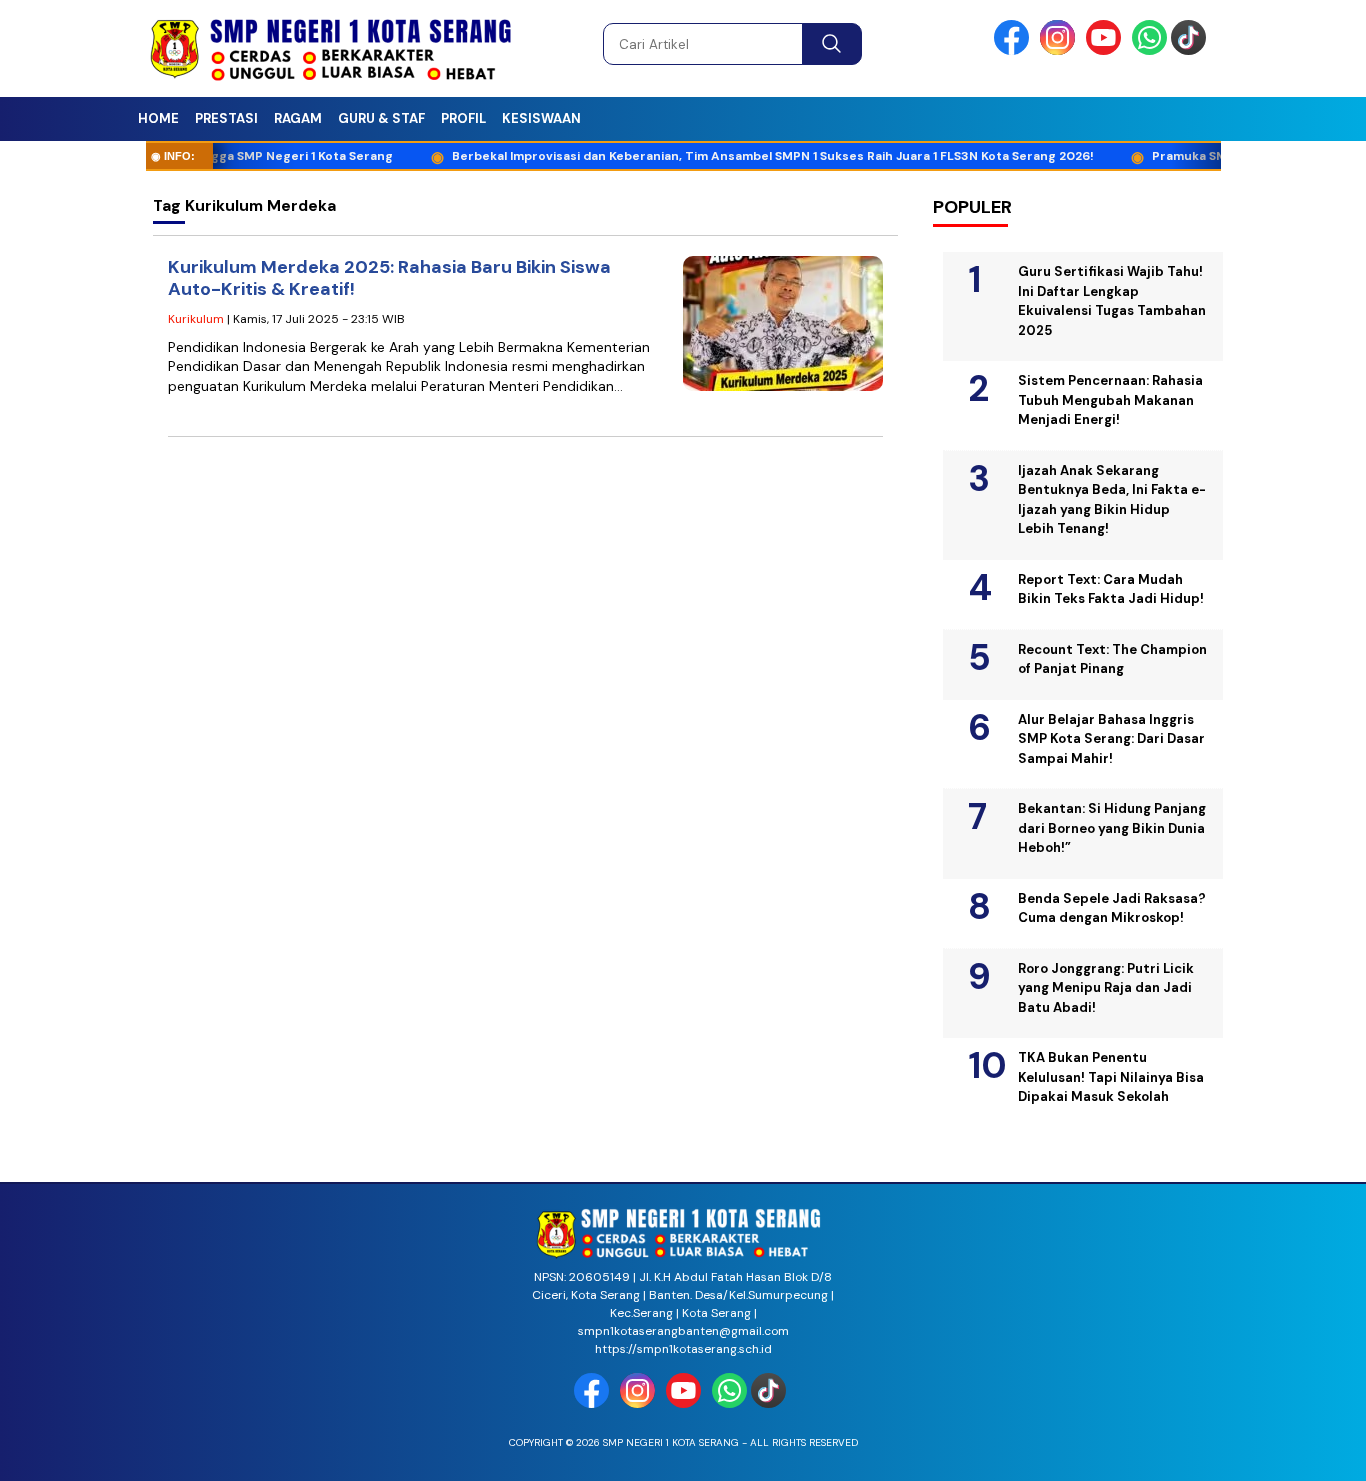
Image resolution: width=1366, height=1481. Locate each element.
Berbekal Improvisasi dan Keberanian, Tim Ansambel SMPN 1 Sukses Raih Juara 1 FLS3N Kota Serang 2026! (736, 156)
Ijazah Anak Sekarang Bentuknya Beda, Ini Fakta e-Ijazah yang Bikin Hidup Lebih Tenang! (1112, 500)
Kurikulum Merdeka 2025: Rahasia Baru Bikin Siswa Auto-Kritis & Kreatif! (389, 278)
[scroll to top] (1308, 1450)
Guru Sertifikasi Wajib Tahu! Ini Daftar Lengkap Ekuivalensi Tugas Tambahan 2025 (1112, 301)
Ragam (298, 118)
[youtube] (1107, 50)
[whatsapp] (1149, 50)
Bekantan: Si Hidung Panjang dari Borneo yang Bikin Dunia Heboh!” (1112, 828)
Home (158, 118)
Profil (463, 118)
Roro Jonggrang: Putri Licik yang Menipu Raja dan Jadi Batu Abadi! (1106, 988)
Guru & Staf (381, 118)
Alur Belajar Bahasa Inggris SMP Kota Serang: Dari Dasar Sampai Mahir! (1111, 739)
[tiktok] (1192, 50)
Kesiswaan (541, 118)
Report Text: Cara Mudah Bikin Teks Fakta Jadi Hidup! (1111, 589)
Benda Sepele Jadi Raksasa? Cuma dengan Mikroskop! (1112, 908)
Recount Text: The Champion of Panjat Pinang (1112, 659)
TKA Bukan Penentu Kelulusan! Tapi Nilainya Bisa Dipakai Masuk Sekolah (1111, 1077)
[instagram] (1061, 50)
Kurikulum (196, 319)
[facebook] (1015, 50)
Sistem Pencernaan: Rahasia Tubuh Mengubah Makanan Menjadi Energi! (1110, 400)
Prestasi (226, 118)
